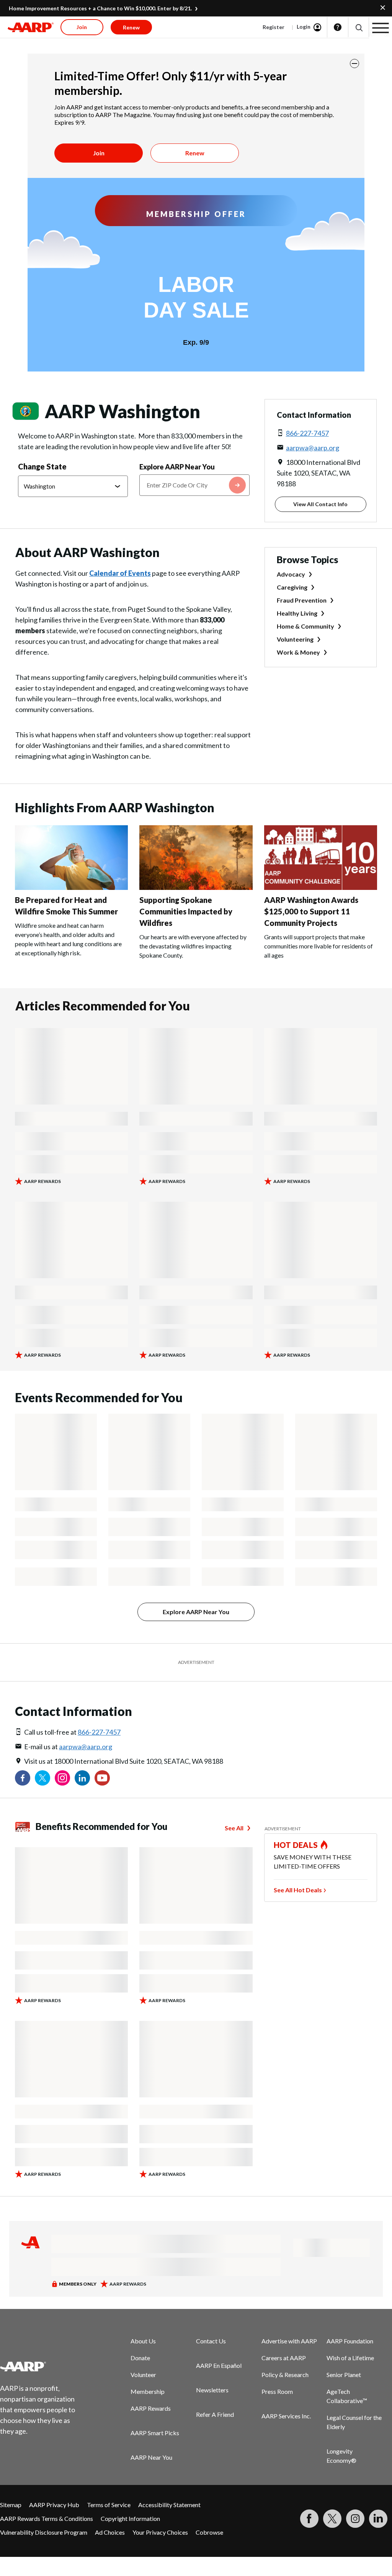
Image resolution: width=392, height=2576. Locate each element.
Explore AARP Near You (177, 467)
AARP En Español (219, 2365)
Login (304, 27)
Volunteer (143, 2375)
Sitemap (11, 2505)
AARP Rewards (151, 2408)
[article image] (71, 887)
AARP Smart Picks (155, 2433)
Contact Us (211, 2341)
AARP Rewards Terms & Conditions (47, 2518)
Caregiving (292, 587)
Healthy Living (297, 613)
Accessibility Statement (169, 2505)
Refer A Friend (215, 2414)
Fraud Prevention (302, 600)
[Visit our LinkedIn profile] (82, 1778)
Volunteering (295, 639)
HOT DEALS (296, 1845)
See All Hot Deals (298, 1890)
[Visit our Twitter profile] (42, 1778)
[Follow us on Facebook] (23, 1778)
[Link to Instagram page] (62, 1778)
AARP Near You (151, 2457)
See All (234, 1828)
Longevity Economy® (341, 2456)
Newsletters (212, 2390)
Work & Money (298, 652)
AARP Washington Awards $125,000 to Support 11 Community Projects (311, 911)
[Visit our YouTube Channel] (102, 1778)
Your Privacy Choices (160, 2532)
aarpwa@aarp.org (313, 448)
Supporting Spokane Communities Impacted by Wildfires (186, 911)
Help (338, 27)
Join (99, 153)
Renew (195, 153)
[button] (359, 27)
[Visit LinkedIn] (378, 2519)
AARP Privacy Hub (54, 2505)
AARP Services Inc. (286, 2416)
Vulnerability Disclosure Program (44, 2532)
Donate (140, 2358)
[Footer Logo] (42, 2366)
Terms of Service (109, 2505)
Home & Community (305, 626)
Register (274, 27)
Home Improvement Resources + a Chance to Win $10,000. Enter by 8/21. (100, 8)
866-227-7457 (307, 433)
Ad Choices (110, 2532)
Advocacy (291, 574)
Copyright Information (130, 2518)
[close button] (354, 64)
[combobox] (194, 485)
